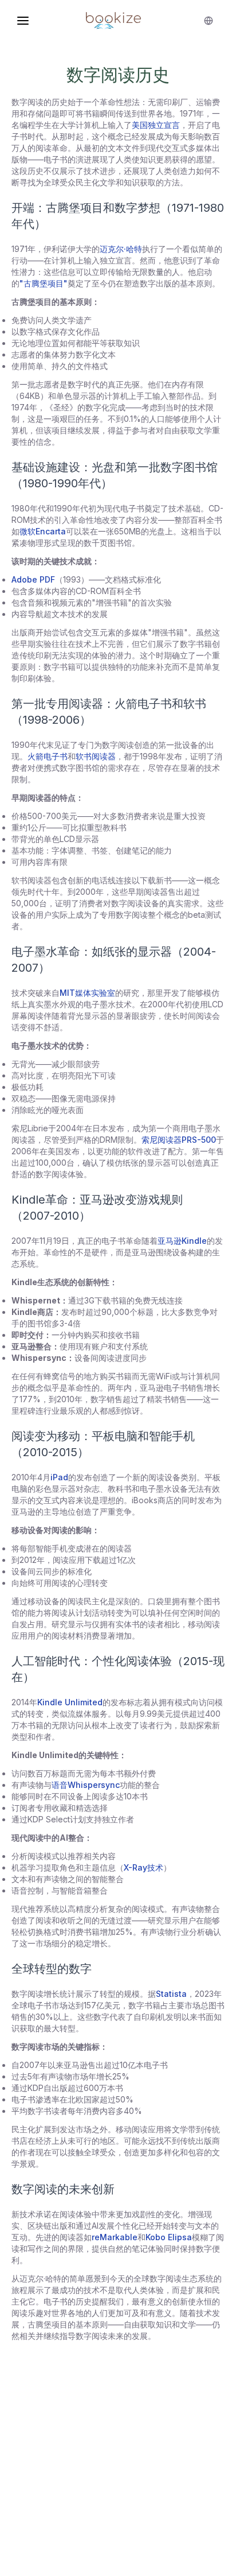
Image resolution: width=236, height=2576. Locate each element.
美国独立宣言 (156, 125)
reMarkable (115, 2237)
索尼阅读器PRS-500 (179, 1140)
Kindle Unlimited (70, 1702)
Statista (171, 1994)
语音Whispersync (86, 1785)
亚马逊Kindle (182, 1241)
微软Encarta (43, 531)
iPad (59, 1477)
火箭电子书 (48, 756)
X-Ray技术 (143, 1867)
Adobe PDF (33, 579)
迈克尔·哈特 (121, 249)
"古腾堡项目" (44, 283)
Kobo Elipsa (169, 2237)
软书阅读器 (96, 756)
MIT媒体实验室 (87, 993)
